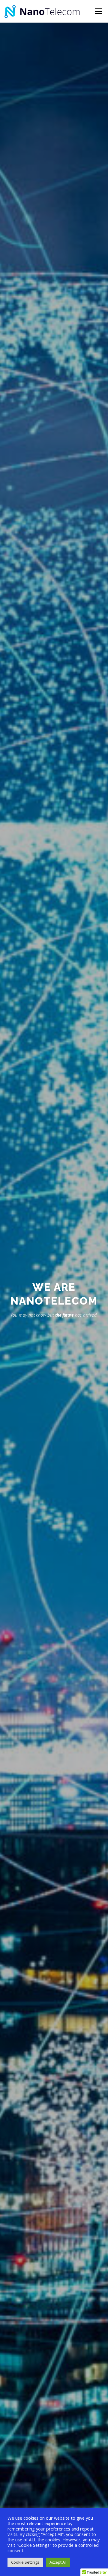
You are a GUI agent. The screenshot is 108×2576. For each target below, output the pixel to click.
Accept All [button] (58, 2562)
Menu (98, 11)
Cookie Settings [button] (25, 2562)
